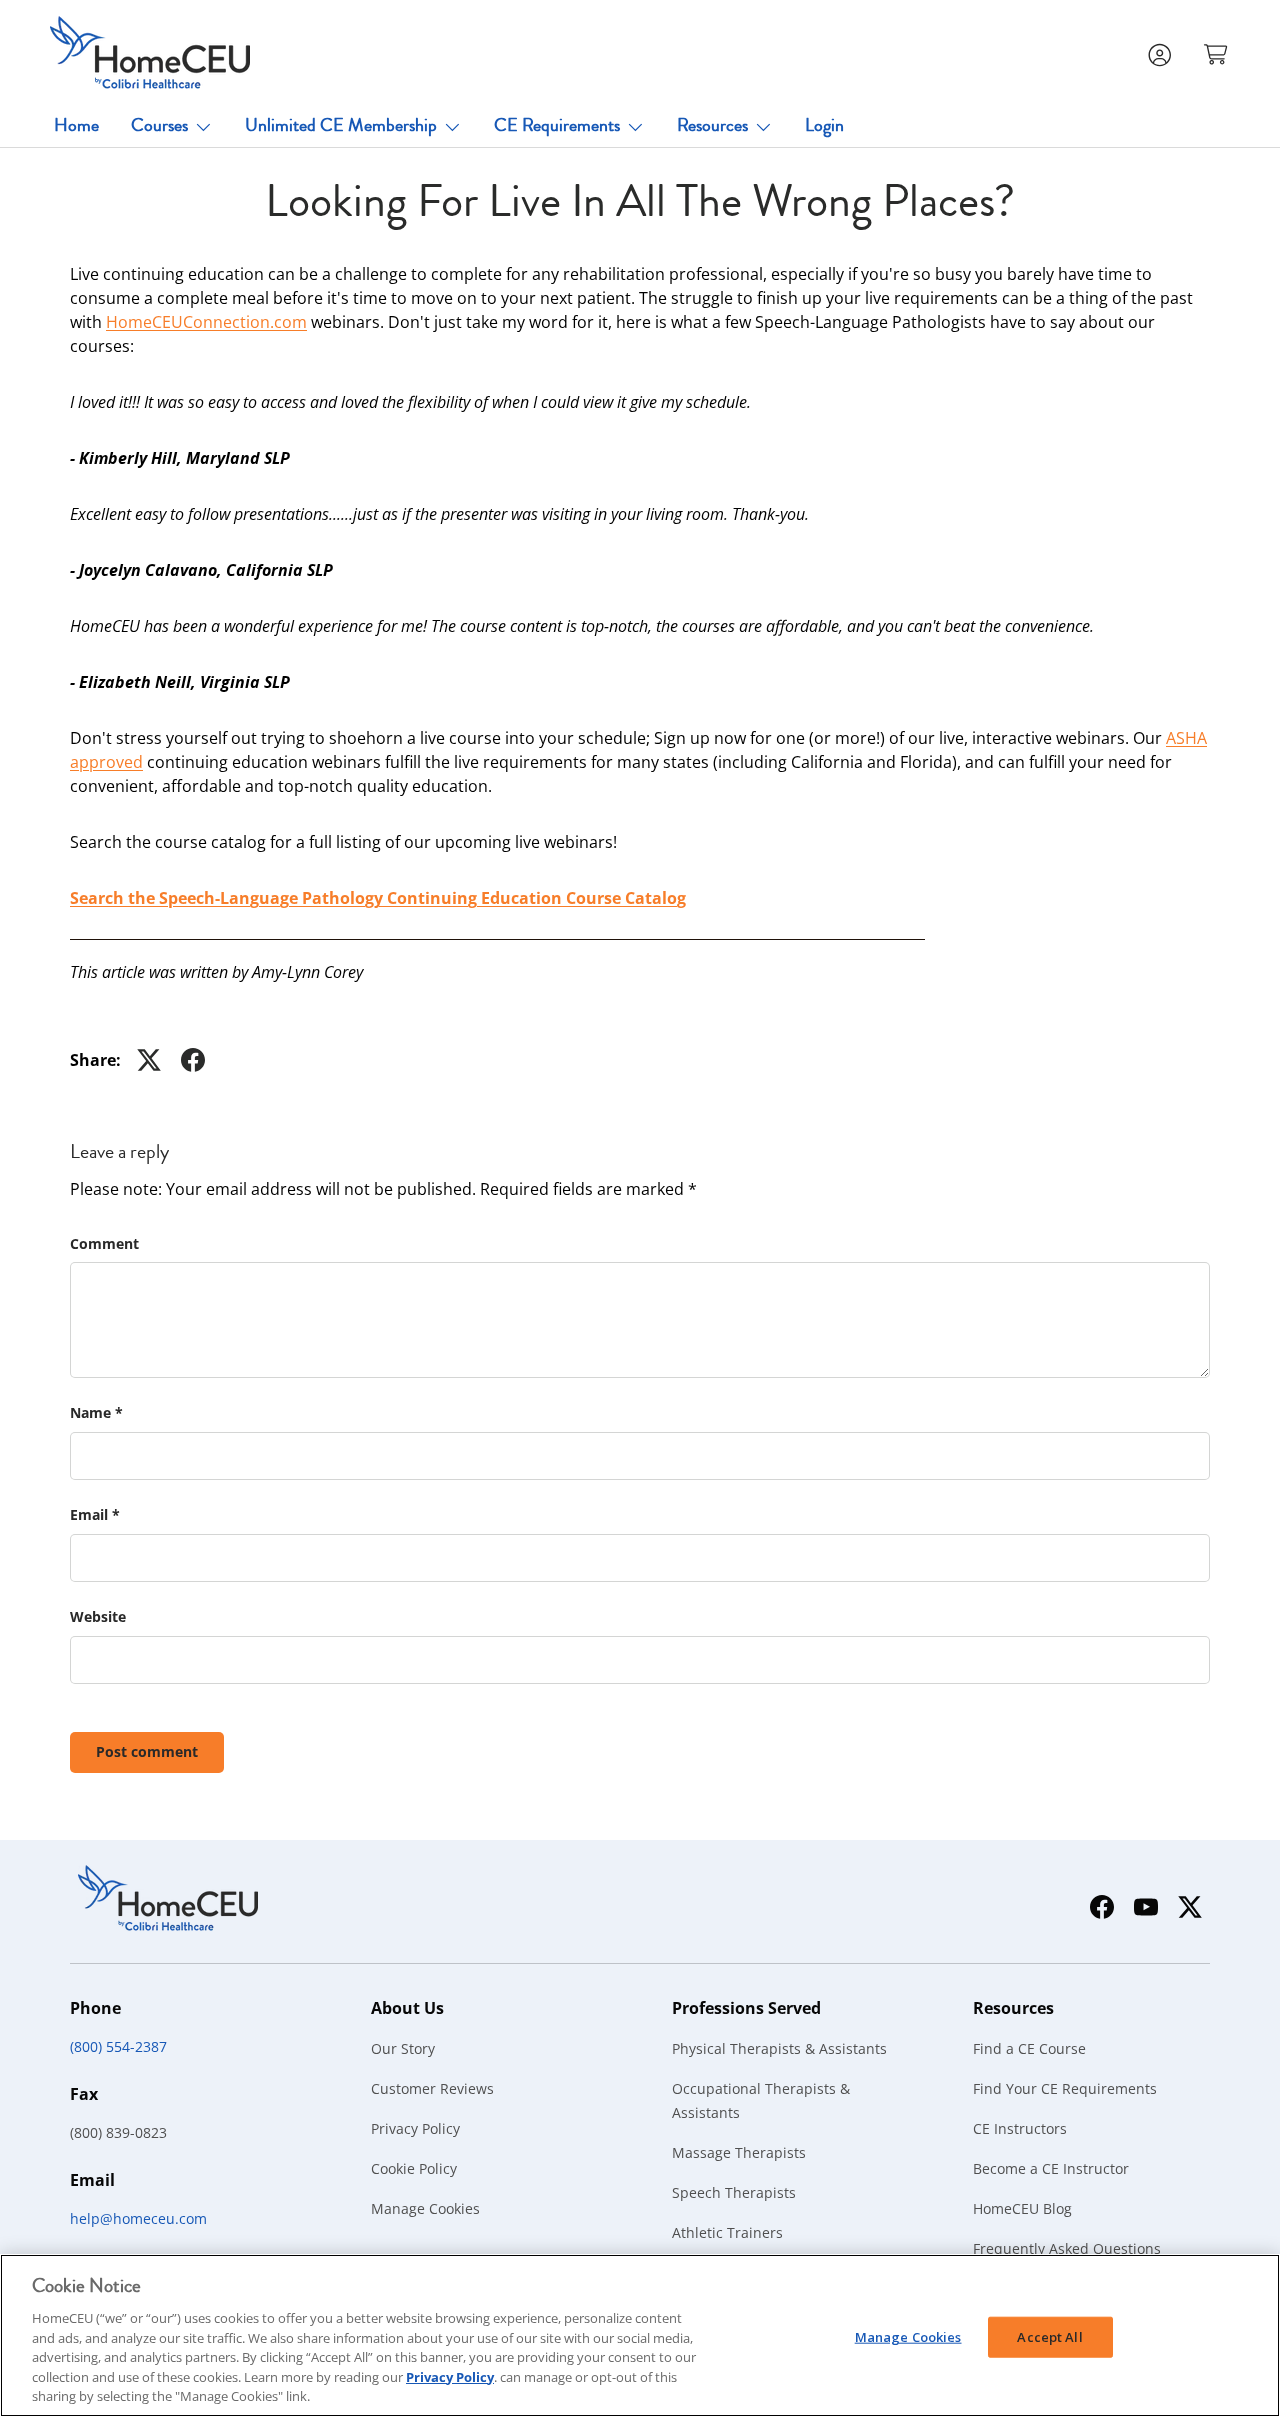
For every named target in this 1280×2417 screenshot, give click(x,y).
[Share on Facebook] (193, 1060)
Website (98, 1616)
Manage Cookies (425, 2208)
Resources (712, 125)
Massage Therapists (739, 2152)
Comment (104, 1243)
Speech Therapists (734, 2192)
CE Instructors (1020, 2128)
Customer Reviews (432, 2088)
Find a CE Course (1029, 2048)
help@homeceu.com (138, 2218)
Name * (96, 1412)
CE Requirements (557, 125)
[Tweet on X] (149, 1060)
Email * (95, 1514)
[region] (640, 2335)
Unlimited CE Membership (341, 125)
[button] (1218, 53)
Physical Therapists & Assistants (779, 2048)
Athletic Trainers (727, 2232)
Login (824, 125)
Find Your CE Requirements (1065, 2088)
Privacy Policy (415, 2128)
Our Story (403, 2048)
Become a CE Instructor (1051, 2168)
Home (76, 125)
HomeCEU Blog (1022, 2208)
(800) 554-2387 (118, 2046)
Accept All (1049, 2336)
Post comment (147, 1751)
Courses (159, 125)
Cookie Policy (414, 2168)
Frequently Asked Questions (1067, 2248)
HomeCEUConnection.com (206, 322)
